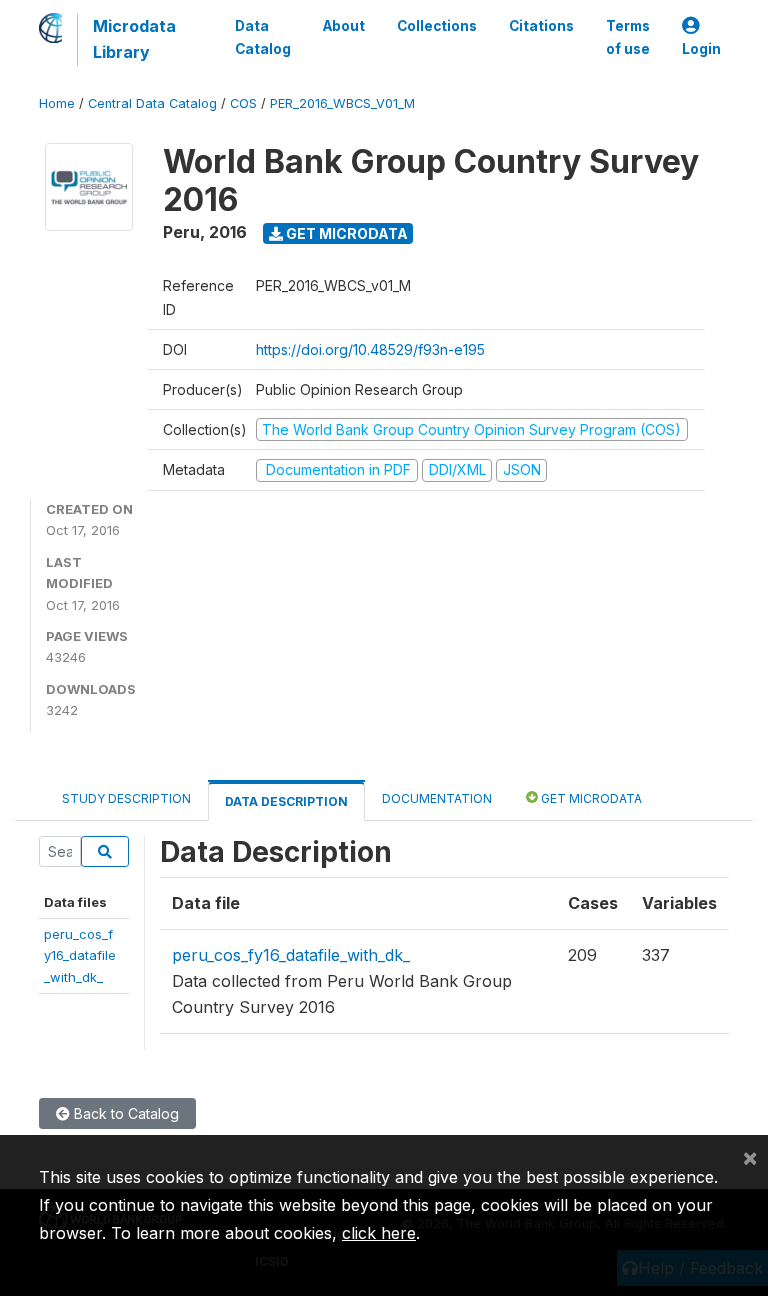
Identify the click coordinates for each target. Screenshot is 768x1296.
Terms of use (628, 37)
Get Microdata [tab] (590, 798)
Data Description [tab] (286, 801)
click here (379, 1233)
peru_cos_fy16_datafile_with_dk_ (80, 955)
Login (701, 49)
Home (57, 103)
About (344, 26)
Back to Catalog (124, 1113)
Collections (437, 26)
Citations (541, 26)
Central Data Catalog (152, 103)
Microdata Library (134, 39)
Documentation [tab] (437, 798)
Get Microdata (345, 233)
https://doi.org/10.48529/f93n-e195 (370, 349)
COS (243, 103)
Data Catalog (263, 37)
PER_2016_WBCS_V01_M (342, 103)
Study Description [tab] (126, 798)
